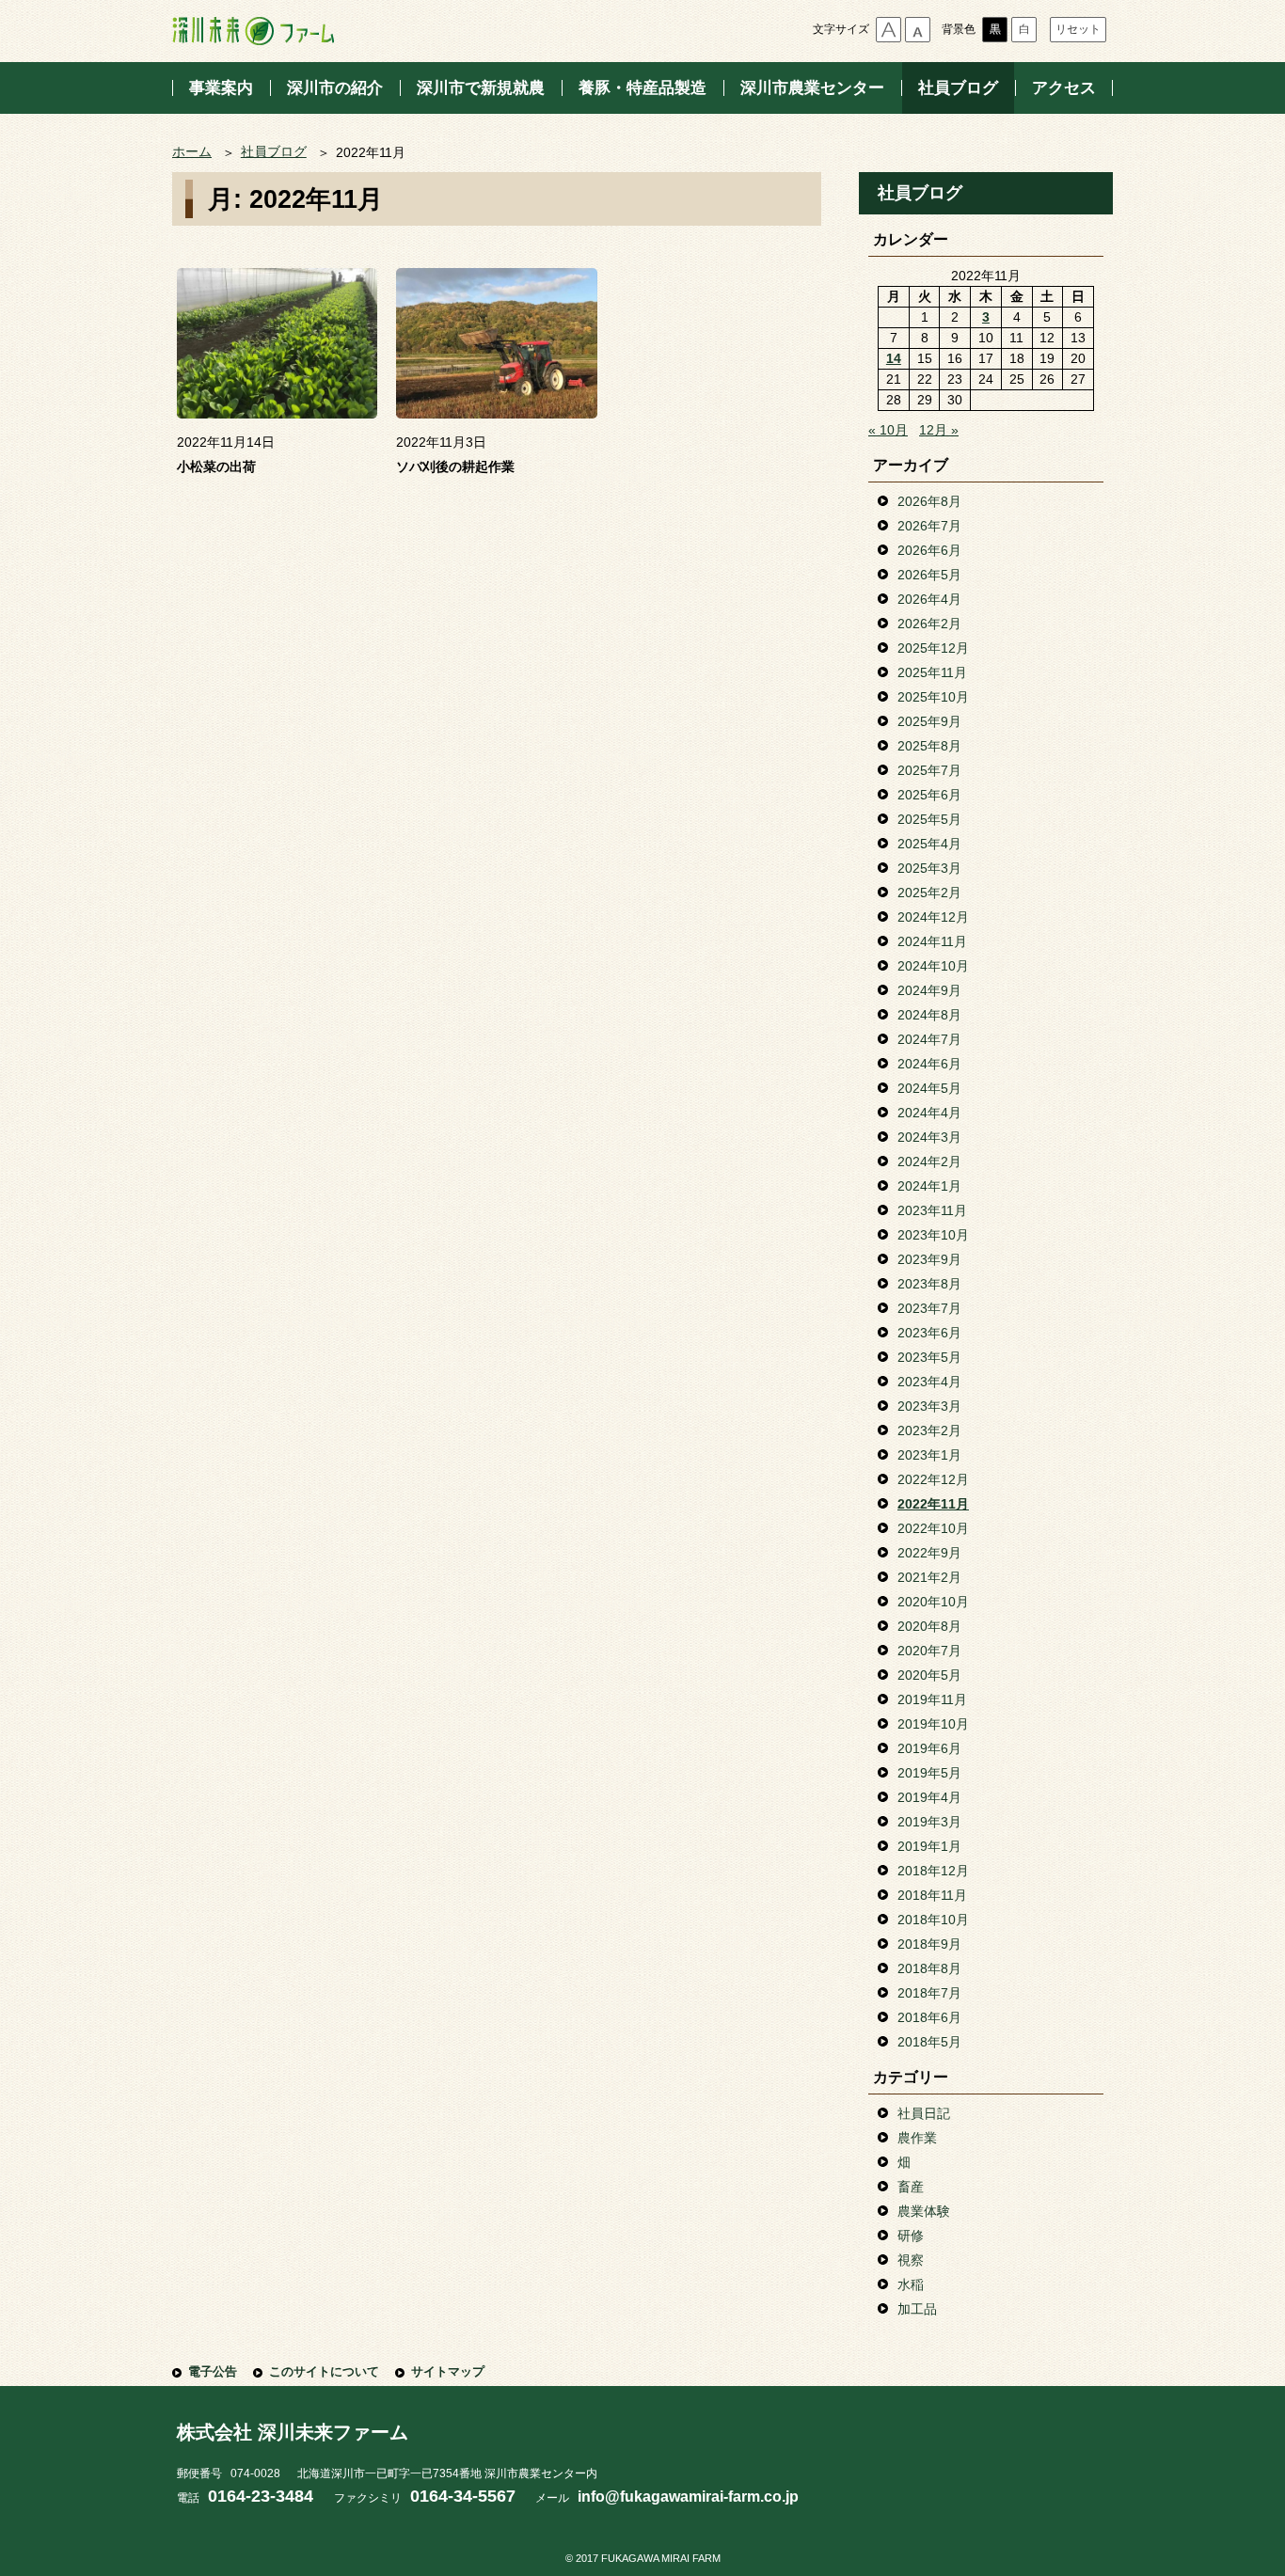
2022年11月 (933, 1504)
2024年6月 (929, 1064)
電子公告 (213, 2371)
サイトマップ (448, 2371)
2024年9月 (929, 990)
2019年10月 (933, 1724)
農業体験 (924, 2211)
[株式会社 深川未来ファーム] (253, 31)
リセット (1078, 29)
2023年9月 (929, 1259)
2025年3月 (929, 868)
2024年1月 (929, 1186)
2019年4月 (929, 1797)
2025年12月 (933, 648)
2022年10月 (933, 1528)
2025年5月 (929, 819)
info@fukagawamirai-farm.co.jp (688, 2497)
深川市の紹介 (335, 88)
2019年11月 (932, 1699)
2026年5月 (929, 575)
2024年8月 (929, 1015)
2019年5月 (929, 1773)
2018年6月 (929, 2017)
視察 (911, 2260)
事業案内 (221, 88)
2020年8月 (929, 1626)
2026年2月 (929, 624)
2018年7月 (929, 1993)
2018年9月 (929, 1944)
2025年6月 (929, 795)
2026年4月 (929, 599)
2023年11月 (932, 1210)
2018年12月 (933, 1871)
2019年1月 (929, 1846)
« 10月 (888, 430)
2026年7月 (929, 526)
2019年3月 (929, 1822)
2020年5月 (929, 1675)
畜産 (911, 2187)
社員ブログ (958, 88)
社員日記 (924, 2113)
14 (894, 358)
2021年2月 (929, 1577)
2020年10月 (933, 1602)
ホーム (192, 151)
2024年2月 (929, 1162)
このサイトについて (324, 2371)
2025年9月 (929, 721)
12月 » (939, 430)
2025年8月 (929, 746)
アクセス (1064, 88)
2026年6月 (929, 550)
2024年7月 (929, 1039)
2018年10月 (933, 1920)
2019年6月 (929, 1748)
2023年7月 (929, 1308)
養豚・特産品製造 (642, 88)
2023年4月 (929, 1382)
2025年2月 (929, 893)
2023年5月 (929, 1357)
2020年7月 (929, 1651)
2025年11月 (932, 672)
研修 (911, 2236)
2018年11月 (932, 1895)
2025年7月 (929, 770)
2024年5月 (929, 1088)
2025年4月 (929, 844)
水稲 (911, 2284)
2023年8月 (929, 1284)
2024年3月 (929, 1137)
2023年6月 (929, 1333)
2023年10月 (933, 1235)
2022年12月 (933, 1479)
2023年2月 (929, 1430)
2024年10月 (933, 966)
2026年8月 (929, 501)
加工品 (917, 2309)
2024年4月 (929, 1113)
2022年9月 (929, 1553)
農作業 (917, 2138)
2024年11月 (932, 941)
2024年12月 (933, 917)
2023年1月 (929, 1455)
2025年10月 (933, 697)
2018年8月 (929, 1968)
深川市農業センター (812, 88)
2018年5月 (929, 2042)
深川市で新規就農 (481, 88)
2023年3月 (929, 1406)
